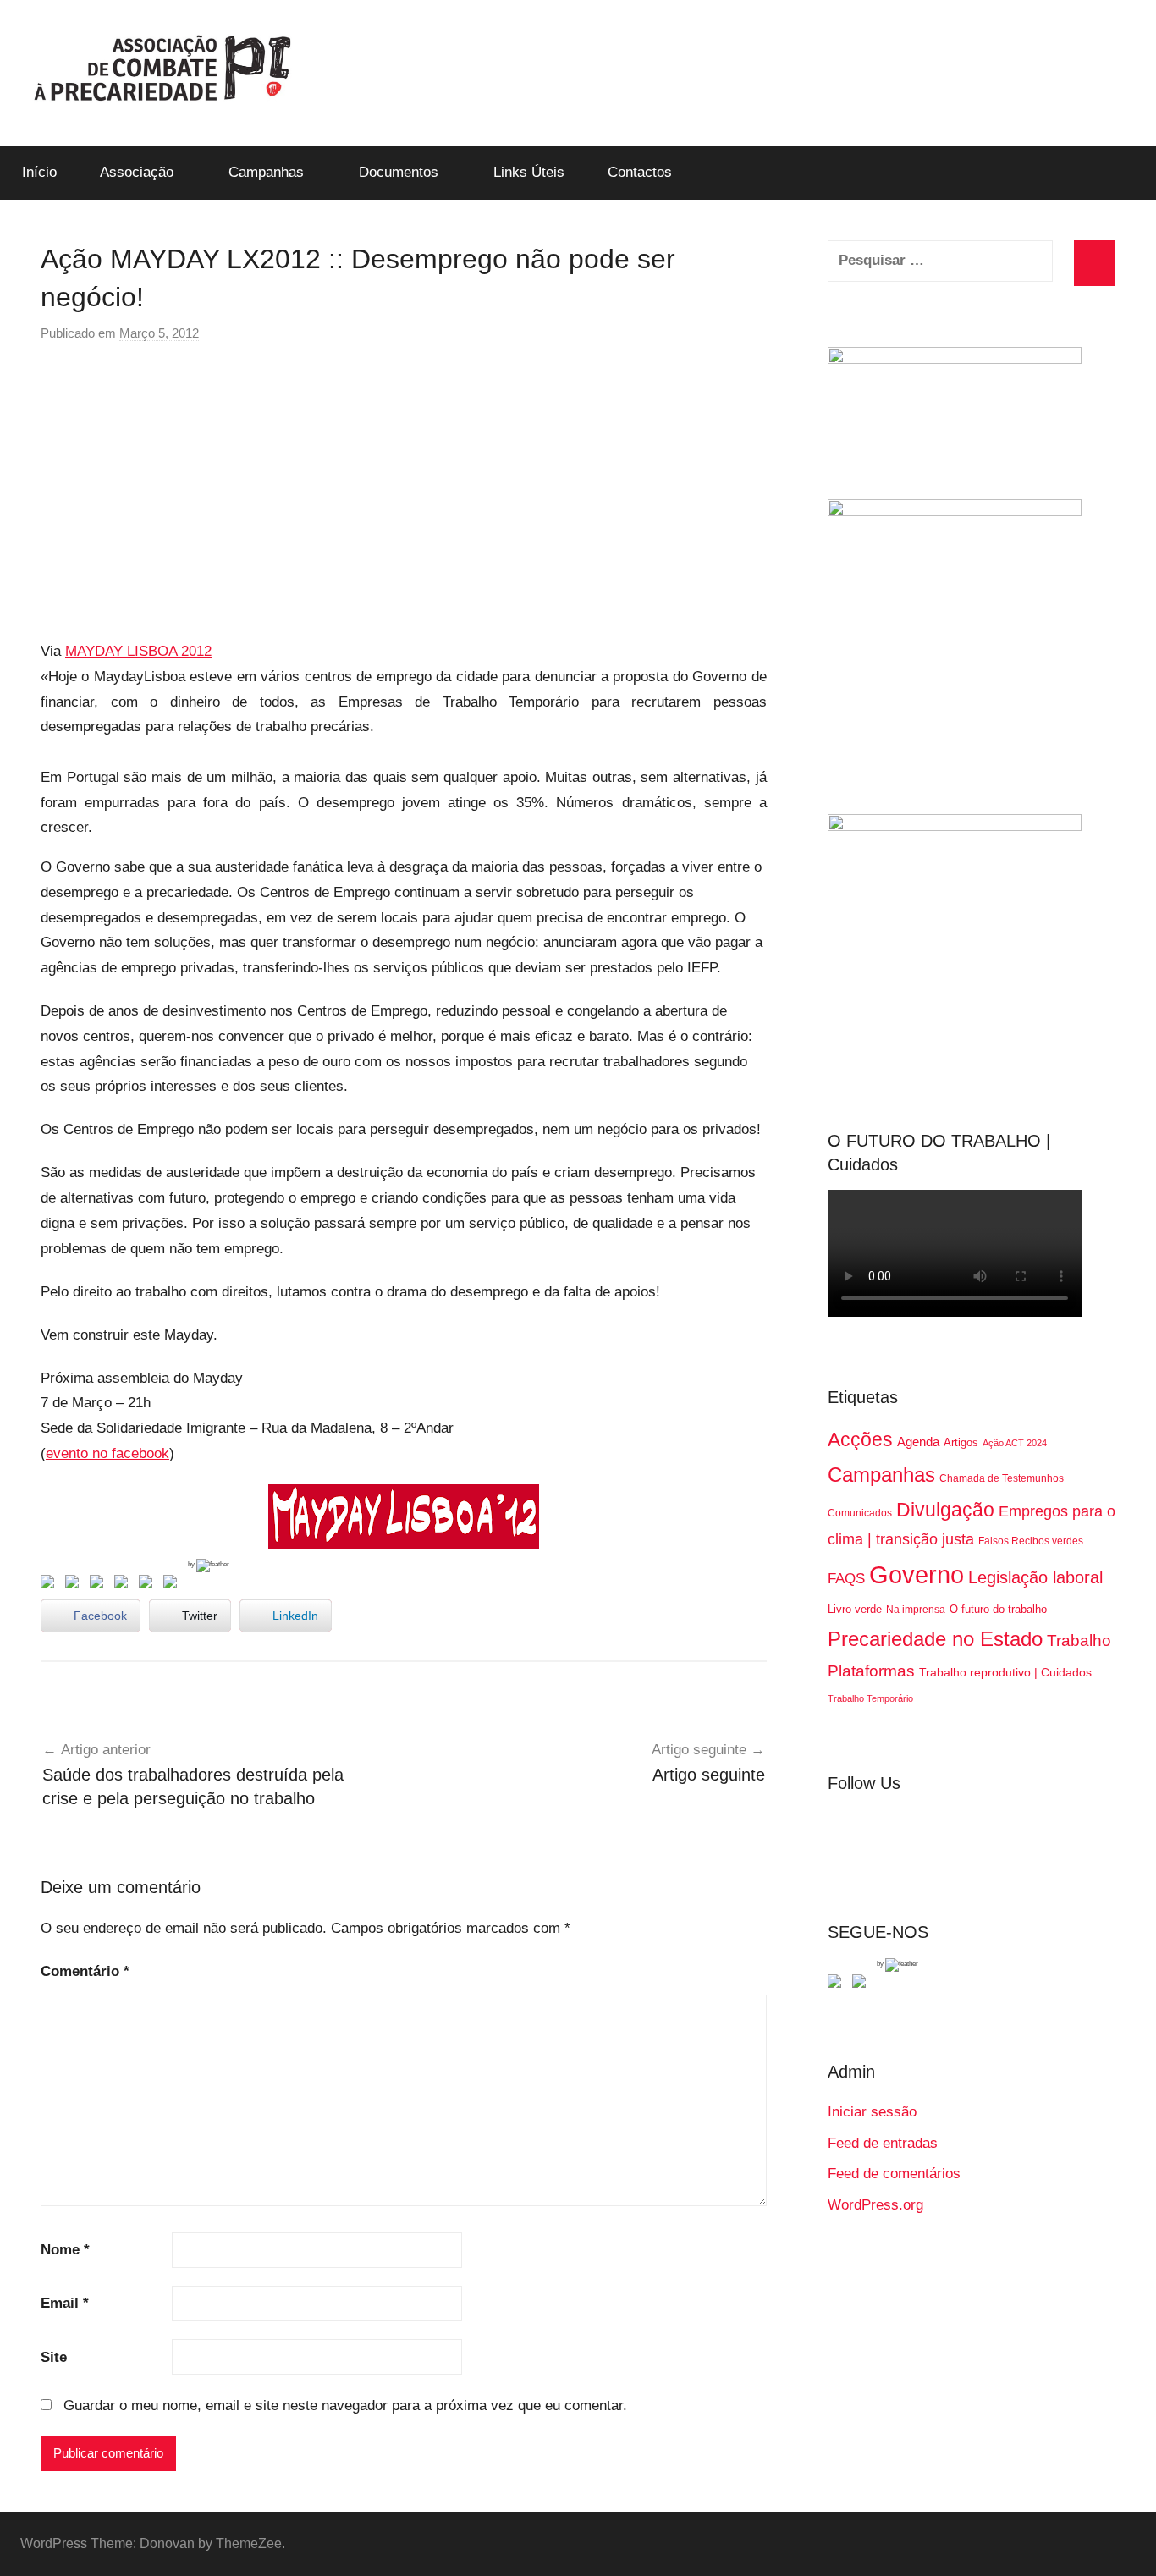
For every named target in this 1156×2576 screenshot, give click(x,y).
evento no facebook (107, 1453)
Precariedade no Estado (935, 1639)
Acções (860, 1439)
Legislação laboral (1035, 1577)
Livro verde (855, 1609)
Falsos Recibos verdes (1031, 1541)
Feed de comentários (894, 2174)
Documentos (399, 172)
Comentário (85, 1971)
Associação (137, 172)
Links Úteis (529, 172)
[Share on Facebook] (51, 1585)
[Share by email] (173, 1585)
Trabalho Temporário (870, 1698)
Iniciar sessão (872, 2112)
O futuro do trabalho (998, 1609)
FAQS (846, 1579)
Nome (65, 2250)
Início (39, 172)
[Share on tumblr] (149, 1585)
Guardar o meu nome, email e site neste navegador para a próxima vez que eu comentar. (345, 2405)
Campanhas (266, 172)
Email (65, 2303)
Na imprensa (916, 1610)
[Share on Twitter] (75, 1585)
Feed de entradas (883, 2143)
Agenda (918, 1442)
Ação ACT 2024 (1015, 1443)
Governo (917, 1574)
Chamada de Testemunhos (1002, 1478)
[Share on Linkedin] (124, 1585)
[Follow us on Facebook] (838, 1984)
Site (54, 2357)
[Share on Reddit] (100, 1585)
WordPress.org (875, 2205)
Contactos (640, 172)
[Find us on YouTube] (862, 1984)
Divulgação (945, 1510)
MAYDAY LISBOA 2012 (138, 651)
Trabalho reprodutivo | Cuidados (1005, 1672)
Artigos (961, 1442)
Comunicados (860, 1513)
